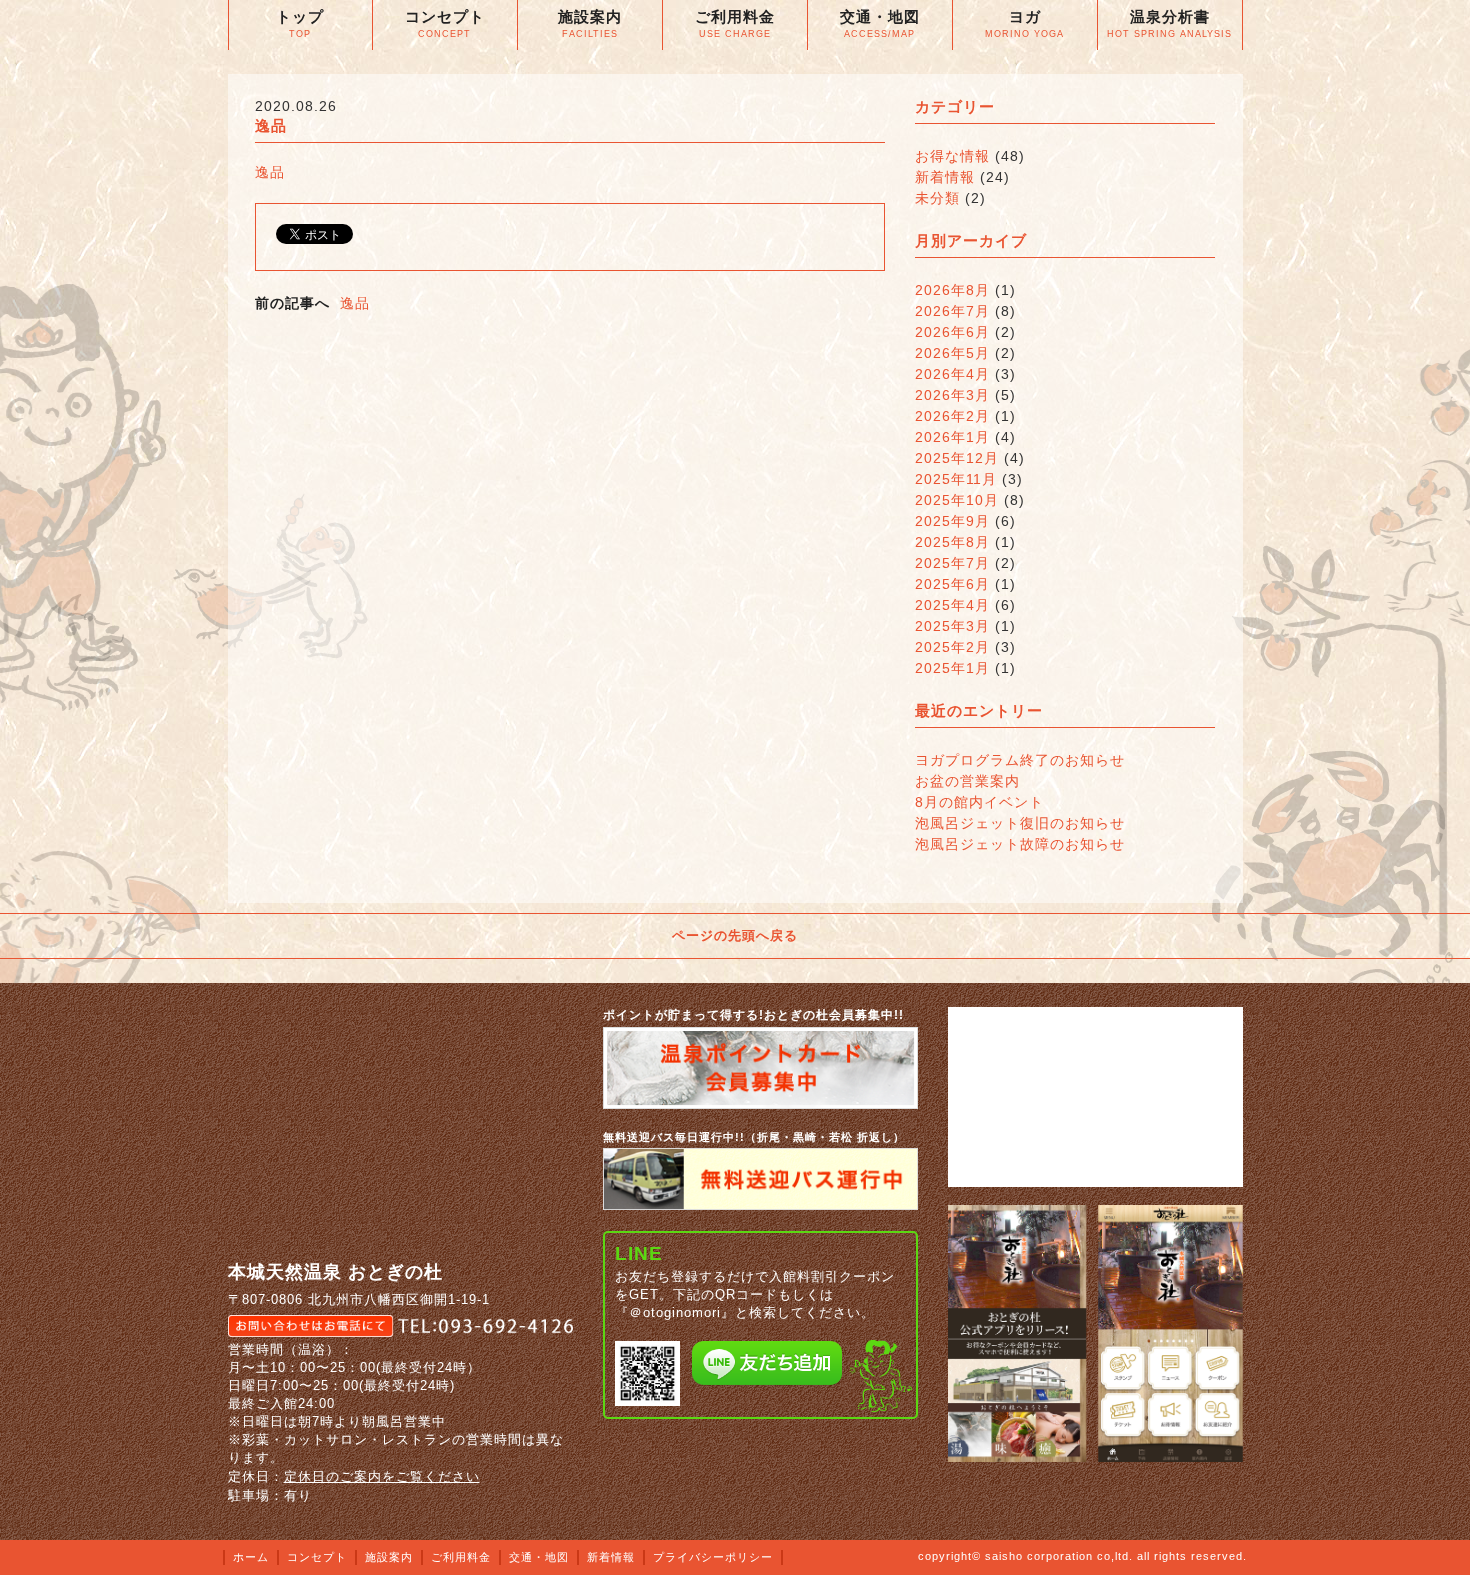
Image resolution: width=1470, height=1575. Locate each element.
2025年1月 (952, 668)
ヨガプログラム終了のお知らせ (1020, 760)
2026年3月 (952, 395)
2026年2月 (952, 416)
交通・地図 (539, 1557)
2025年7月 (952, 563)
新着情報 (945, 177)
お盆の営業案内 (967, 781)
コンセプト (317, 1557)
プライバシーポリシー (713, 1557)
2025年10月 (957, 500)
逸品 (270, 172)
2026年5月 (952, 353)
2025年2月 (952, 647)
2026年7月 (952, 311)
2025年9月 (952, 521)
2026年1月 (952, 437)
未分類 (937, 198)
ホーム (251, 1557)
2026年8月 (952, 290)
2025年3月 (952, 626)
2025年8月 (952, 542)
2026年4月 (952, 374)
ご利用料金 (461, 1557)
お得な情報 (952, 156)
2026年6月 (952, 332)
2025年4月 (952, 605)
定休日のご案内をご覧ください (382, 1476)
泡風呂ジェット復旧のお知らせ (1020, 823)
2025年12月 (957, 458)
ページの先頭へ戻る (735, 935)
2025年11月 (956, 479)
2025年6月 (952, 584)
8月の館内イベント (979, 802)
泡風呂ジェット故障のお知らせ (1020, 844)
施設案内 (389, 1557)
